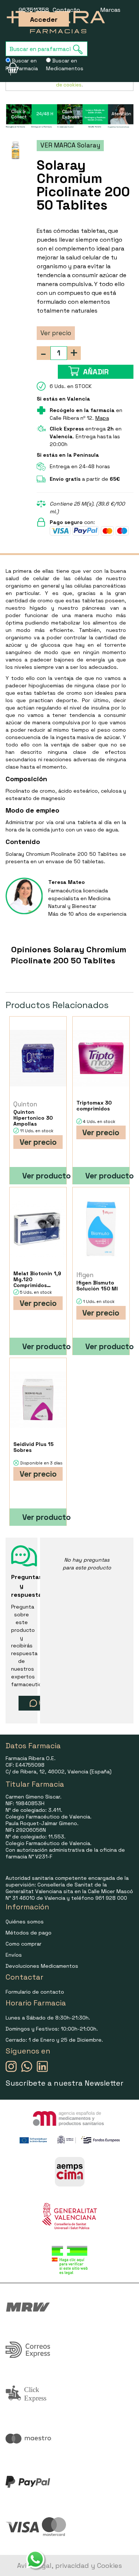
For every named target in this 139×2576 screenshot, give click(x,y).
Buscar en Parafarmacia (22, 64)
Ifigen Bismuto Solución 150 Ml (97, 1286)
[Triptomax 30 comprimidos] (101, 1058)
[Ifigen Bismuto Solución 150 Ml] (101, 1229)
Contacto (66, 10)
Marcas (110, 10)
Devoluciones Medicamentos (42, 1966)
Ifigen (85, 1275)
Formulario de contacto (35, 1992)
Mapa (102, 418)
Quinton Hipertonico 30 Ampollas (33, 1118)
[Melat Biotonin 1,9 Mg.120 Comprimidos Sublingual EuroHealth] (38, 1229)
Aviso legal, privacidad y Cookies (69, 2565)
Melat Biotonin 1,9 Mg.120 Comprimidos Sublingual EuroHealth (37, 1279)
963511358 (34, 10)
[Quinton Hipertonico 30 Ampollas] (38, 1058)
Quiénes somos (25, 1922)
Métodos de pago (29, 1933)
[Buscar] (80, 49)
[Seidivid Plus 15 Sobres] (38, 1400)
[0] (8, 68)
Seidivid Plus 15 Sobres (34, 1447)
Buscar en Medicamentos (65, 64)
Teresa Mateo (67, 882)
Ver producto (44, 1176)
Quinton (25, 1104)
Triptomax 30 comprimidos (94, 1106)
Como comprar (24, 1944)
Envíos (14, 1955)
